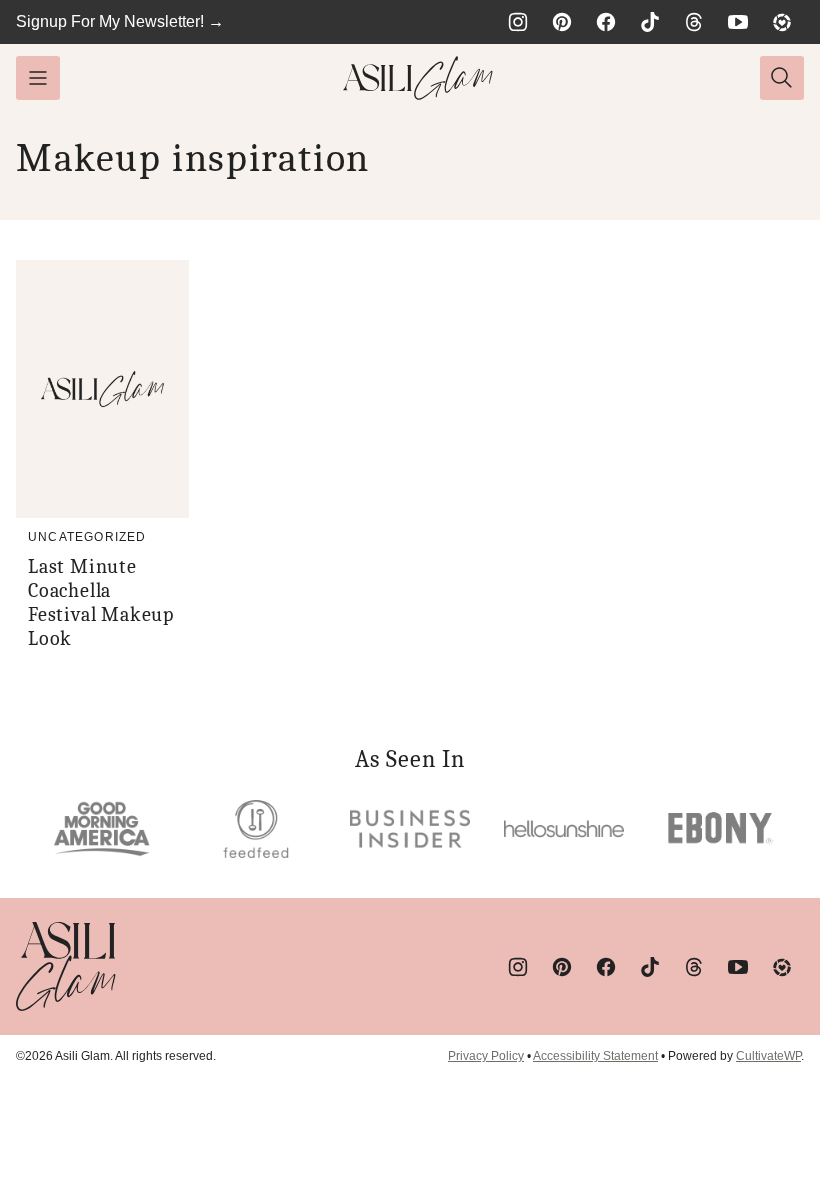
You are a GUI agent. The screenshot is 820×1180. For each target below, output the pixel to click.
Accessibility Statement (595, 1056)
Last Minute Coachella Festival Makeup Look (101, 602)
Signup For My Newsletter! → (120, 21)
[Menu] (38, 78)
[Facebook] (606, 22)
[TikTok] (650, 22)
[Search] (782, 78)
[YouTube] (738, 22)
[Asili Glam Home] (418, 78)
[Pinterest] (562, 22)
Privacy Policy (486, 1056)
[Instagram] (518, 22)
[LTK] (782, 22)
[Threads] (694, 22)
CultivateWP (768, 1056)
